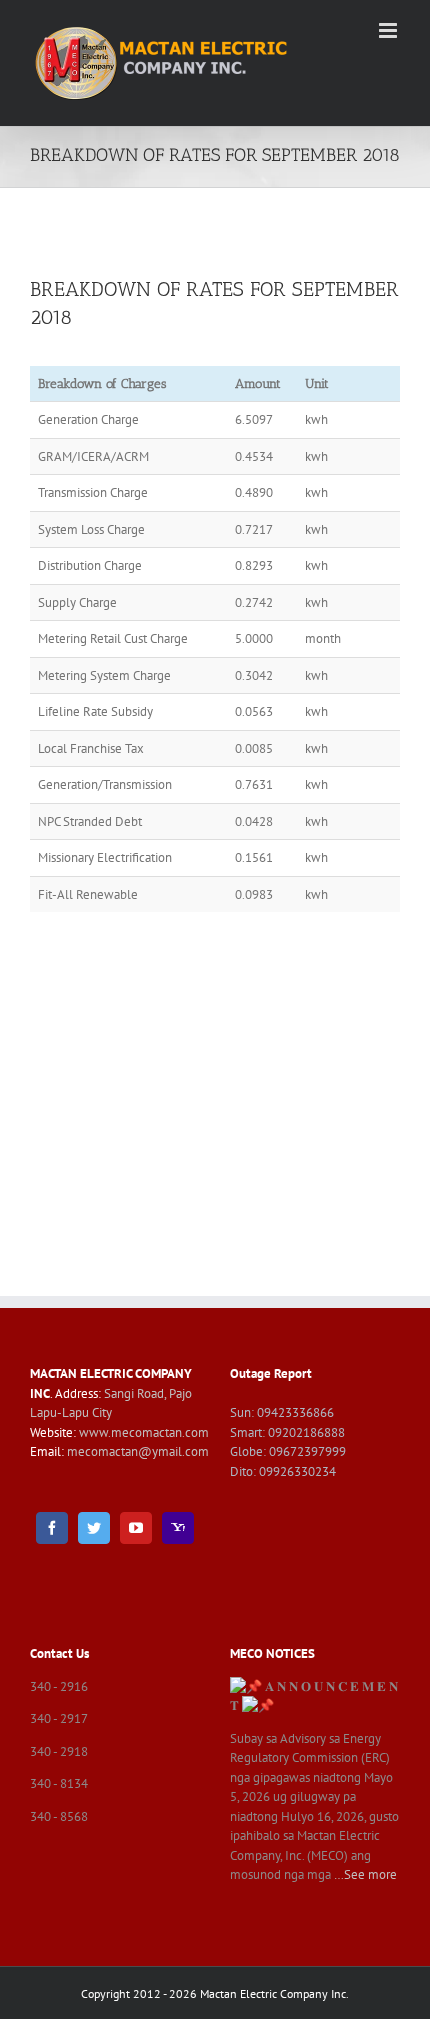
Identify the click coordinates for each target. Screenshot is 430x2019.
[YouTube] (136, 1528)
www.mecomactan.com (144, 1432)
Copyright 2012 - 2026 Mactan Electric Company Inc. (215, 1993)
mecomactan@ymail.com (138, 1451)
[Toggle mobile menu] (389, 30)
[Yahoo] (178, 1528)
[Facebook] (52, 1528)
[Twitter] (94, 1528)
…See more (365, 1874)
